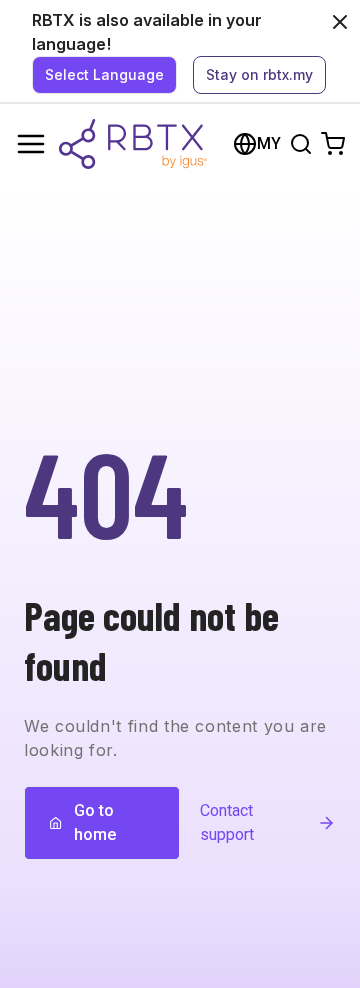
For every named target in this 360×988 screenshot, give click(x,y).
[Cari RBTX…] (301, 144)
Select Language (104, 74)
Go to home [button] (95, 822)
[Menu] (31, 144)
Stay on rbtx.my (259, 74)
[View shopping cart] (333, 144)
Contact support (227, 822)
